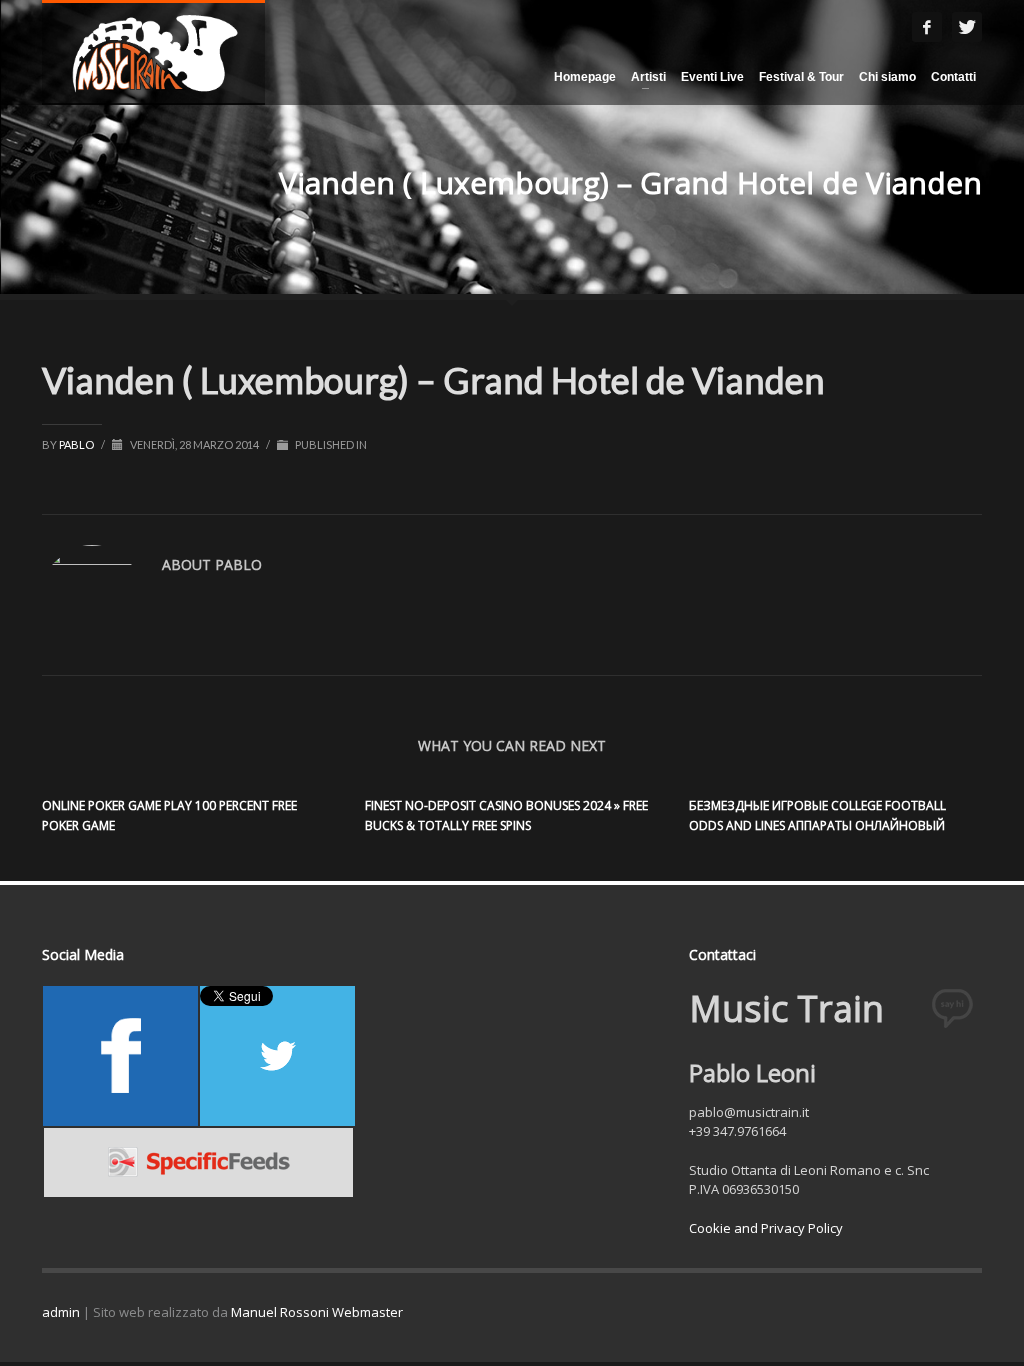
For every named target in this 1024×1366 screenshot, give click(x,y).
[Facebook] (927, 27)
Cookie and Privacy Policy (766, 1228)
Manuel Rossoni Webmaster (317, 1312)
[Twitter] (967, 27)
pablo (77, 444)
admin (61, 1312)
